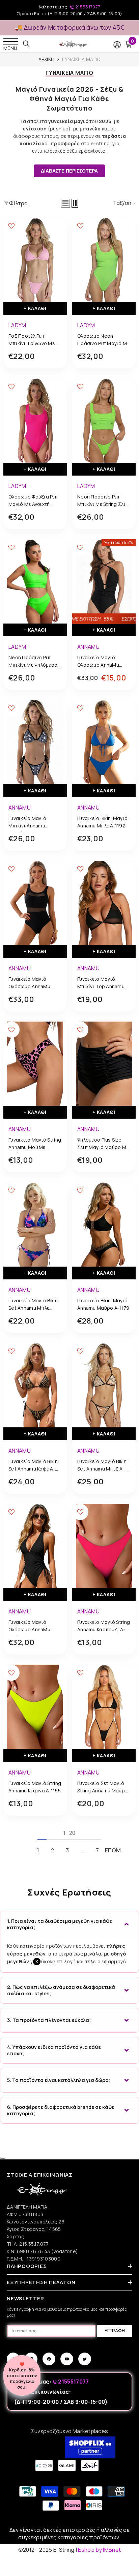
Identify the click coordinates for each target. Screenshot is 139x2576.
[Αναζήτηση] (26, 44)
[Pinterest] (49, 2359)
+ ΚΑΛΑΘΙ (35, 308)
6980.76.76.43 (34, 2251)
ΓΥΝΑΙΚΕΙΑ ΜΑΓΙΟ (81, 59)
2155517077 (87, 7)
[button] (65, 203)
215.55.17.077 (34, 2244)
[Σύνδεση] (117, 45)
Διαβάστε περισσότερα (69, 171)
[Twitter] (85, 2359)
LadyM (17, 325)
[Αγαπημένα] (11, 226)
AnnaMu (88, 647)
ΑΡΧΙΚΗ (47, 59)
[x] (18, 2165)
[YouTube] (67, 2359)
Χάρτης (15, 2236)
